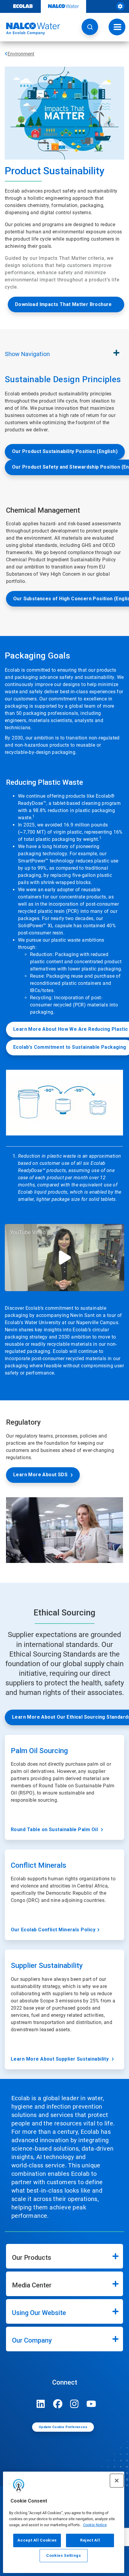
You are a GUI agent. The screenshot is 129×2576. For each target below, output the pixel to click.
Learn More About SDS (40, 1475)
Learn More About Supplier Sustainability (60, 2059)
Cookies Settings (64, 2555)
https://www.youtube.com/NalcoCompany (91, 2404)
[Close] (117, 2481)
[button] (90, 27)
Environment (21, 54)
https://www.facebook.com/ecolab (58, 2404)
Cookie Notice (95, 2525)
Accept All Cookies (37, 2540)
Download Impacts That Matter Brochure (63, 304)
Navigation (27, 354)
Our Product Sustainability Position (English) (65, 451)
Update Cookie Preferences (63, 2427)
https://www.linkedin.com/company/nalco (41, 2404)
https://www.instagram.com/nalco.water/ (74, 2404)
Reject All (90, 2540)
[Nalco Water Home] (30, 29)
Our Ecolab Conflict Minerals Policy (53, 1930)
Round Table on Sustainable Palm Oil (55, 1829)
